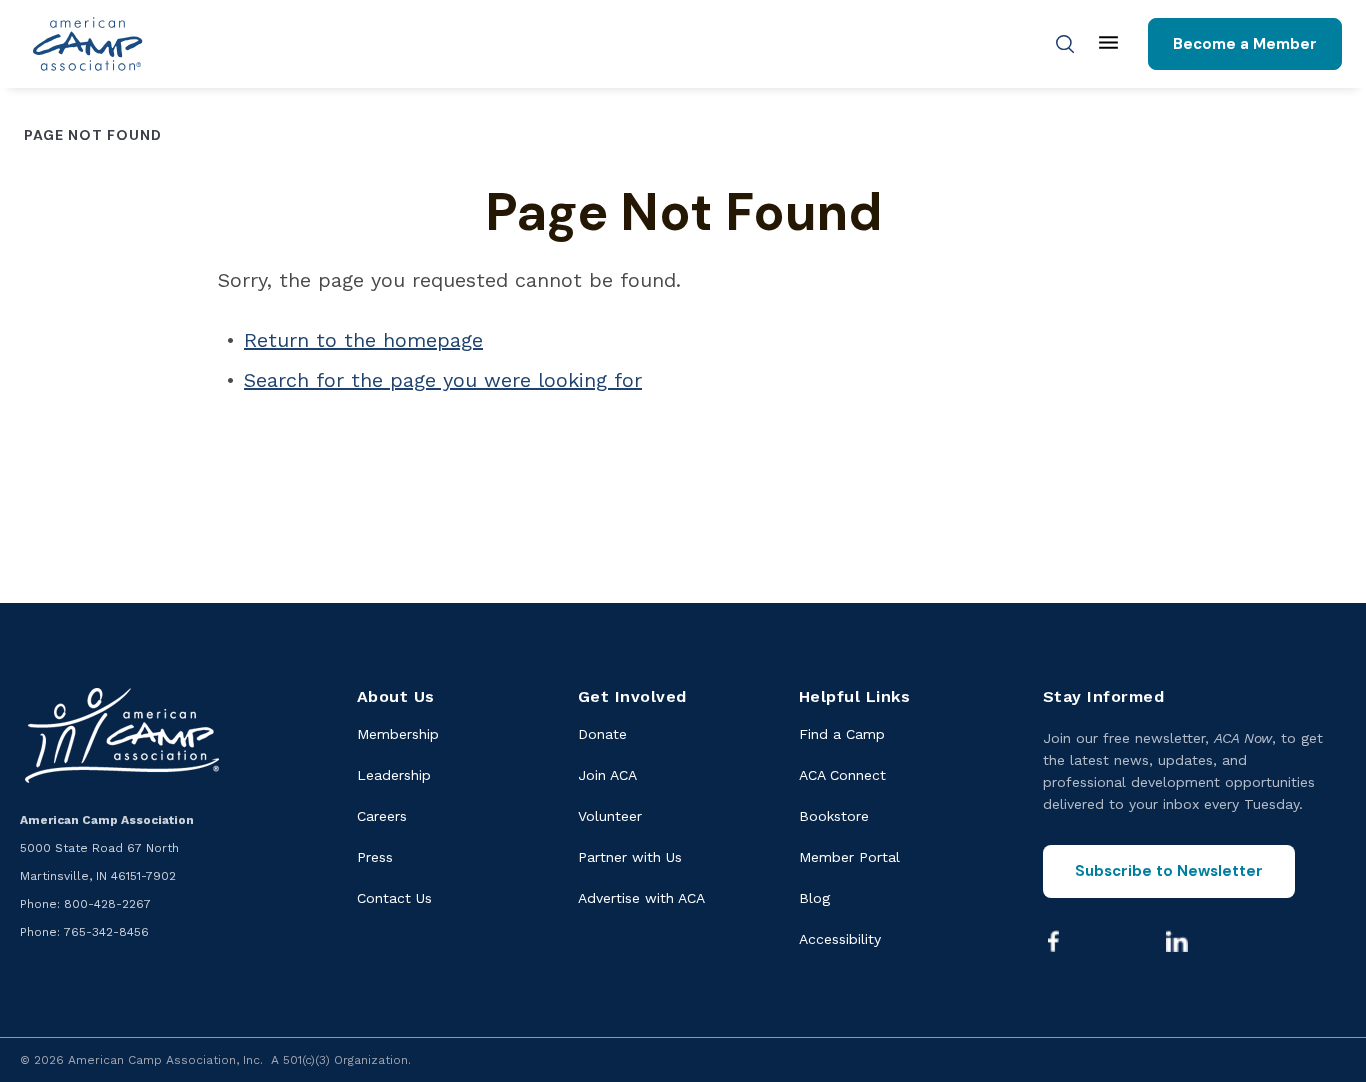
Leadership (394, 775)
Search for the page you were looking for (443, 380)
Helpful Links (855, 696)
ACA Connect (842, 775)
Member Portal (849, 857)
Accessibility (840, 939)
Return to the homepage (363, 340)
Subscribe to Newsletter (1169, 871)
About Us (396, 696)
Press (375, 857)
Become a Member (1245, 44)
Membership (398, 734)
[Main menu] (1108, 44)
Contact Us (394, 898)
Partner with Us (630, 857)
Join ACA (607, 775)
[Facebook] (1054, 941)
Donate (602, 734)
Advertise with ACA (641, 898)
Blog (814, 898)
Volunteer (610, 816)
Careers (382, 816)
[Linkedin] (1177, 941)
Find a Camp (842, 734)
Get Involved (632, 696)
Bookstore (834, 816)
